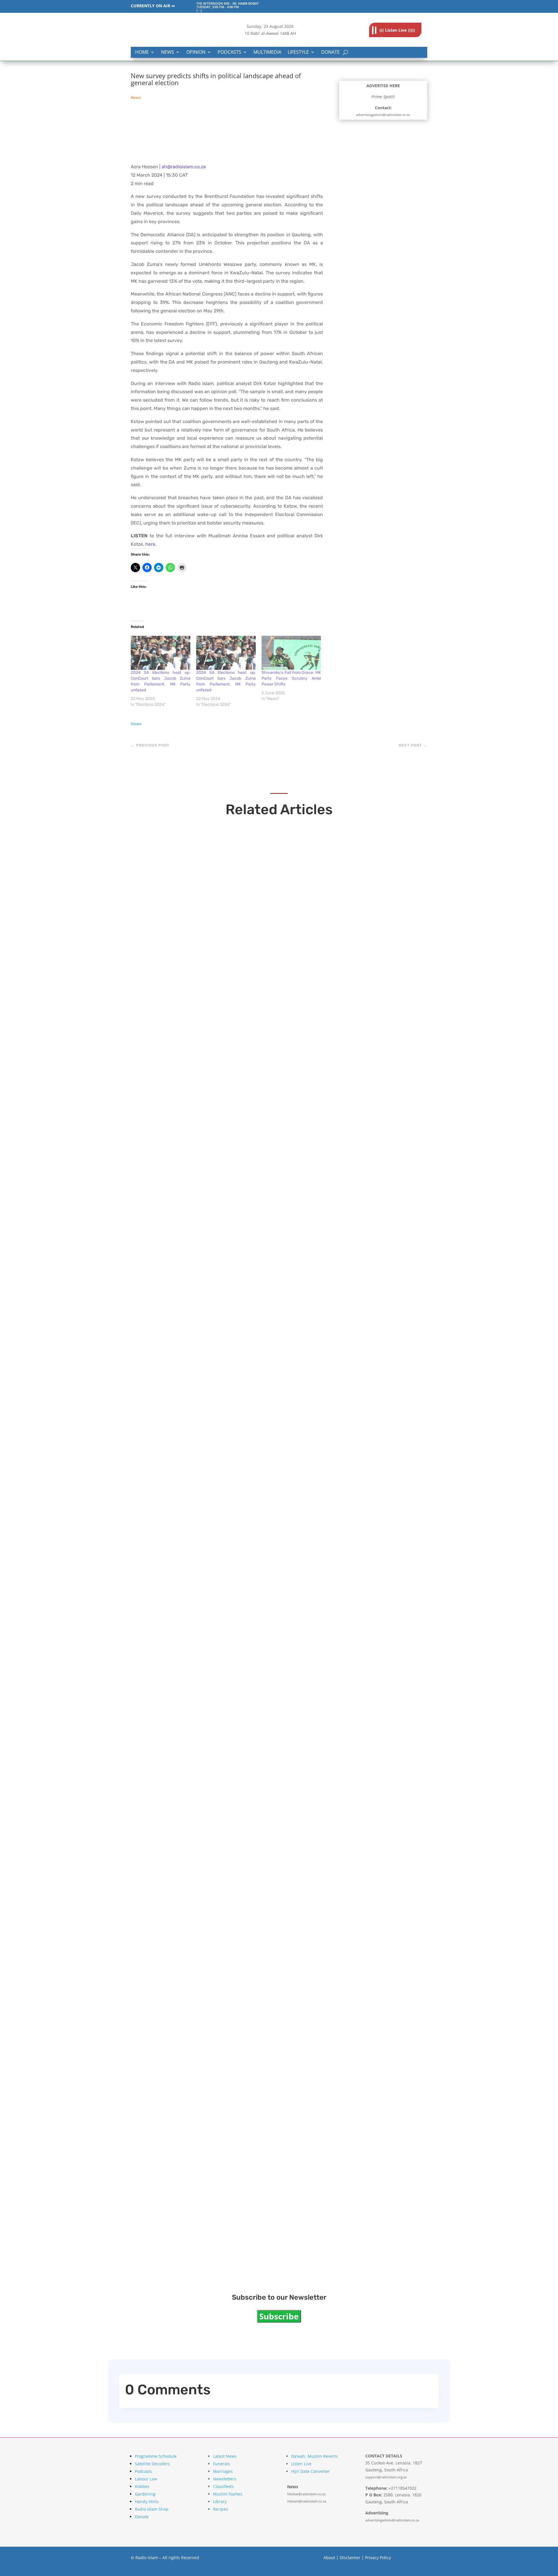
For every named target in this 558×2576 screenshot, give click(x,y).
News (168, 52)
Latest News (225, 2456)
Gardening (145, 2494)
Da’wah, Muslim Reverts (314, 2456)
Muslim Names (228, 2494)
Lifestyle (298, 52)
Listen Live (301, 2464)
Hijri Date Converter (311, 2471)
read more (156, 1046)
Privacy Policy (378, 2558)
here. (151, 544)
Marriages (223, 2471)
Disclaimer (350, 2558)
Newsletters (225, 2479)
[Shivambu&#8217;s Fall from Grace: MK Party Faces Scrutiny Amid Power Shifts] (291, 653)
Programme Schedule (156, 2456)
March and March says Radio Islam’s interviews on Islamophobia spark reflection (278, 1034)
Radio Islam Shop (152, 2509)
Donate (330, 52)
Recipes (221, 2509)
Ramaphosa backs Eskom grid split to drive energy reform (241, 1277)
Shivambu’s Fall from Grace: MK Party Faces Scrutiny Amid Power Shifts (291, 678)
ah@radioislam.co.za (184, 167)
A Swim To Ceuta (171, 1762)
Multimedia (267, 52)
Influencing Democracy (183, 1519)
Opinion (196, 52)
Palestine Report (171, 2005)
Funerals (221, 2464)
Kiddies (142, 2486)
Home (142, 52)
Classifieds (223, 2486)
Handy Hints (147, 2501)
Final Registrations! (176, 2248)
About (329, 2558)
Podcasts (229, 52)
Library (220, 2501)
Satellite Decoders (152, 2464)
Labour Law (146, 2479)
